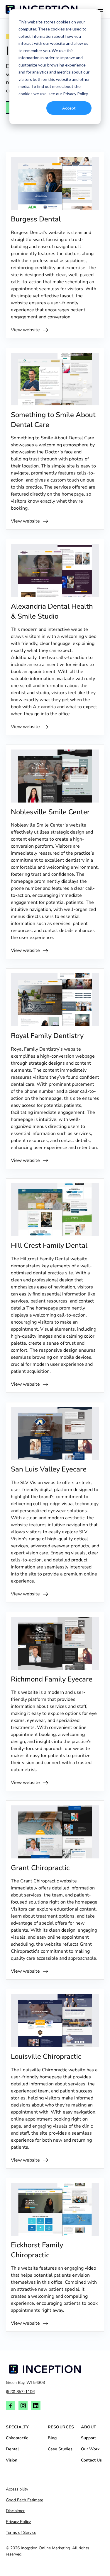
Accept (69, 108)
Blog (52, 2438)
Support (88, 2438)
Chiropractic (17, 2438)
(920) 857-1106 (20, 2392)
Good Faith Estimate (24, 2500)
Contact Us (91, 2460)
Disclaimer (15, 2511)
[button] (99, 9)
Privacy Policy (18, 2522)
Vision (12, 2460)
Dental (12, 2449)
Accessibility (17, 2489)
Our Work (90, 2449)
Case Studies (60, 2449)
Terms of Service (21, 2533)
